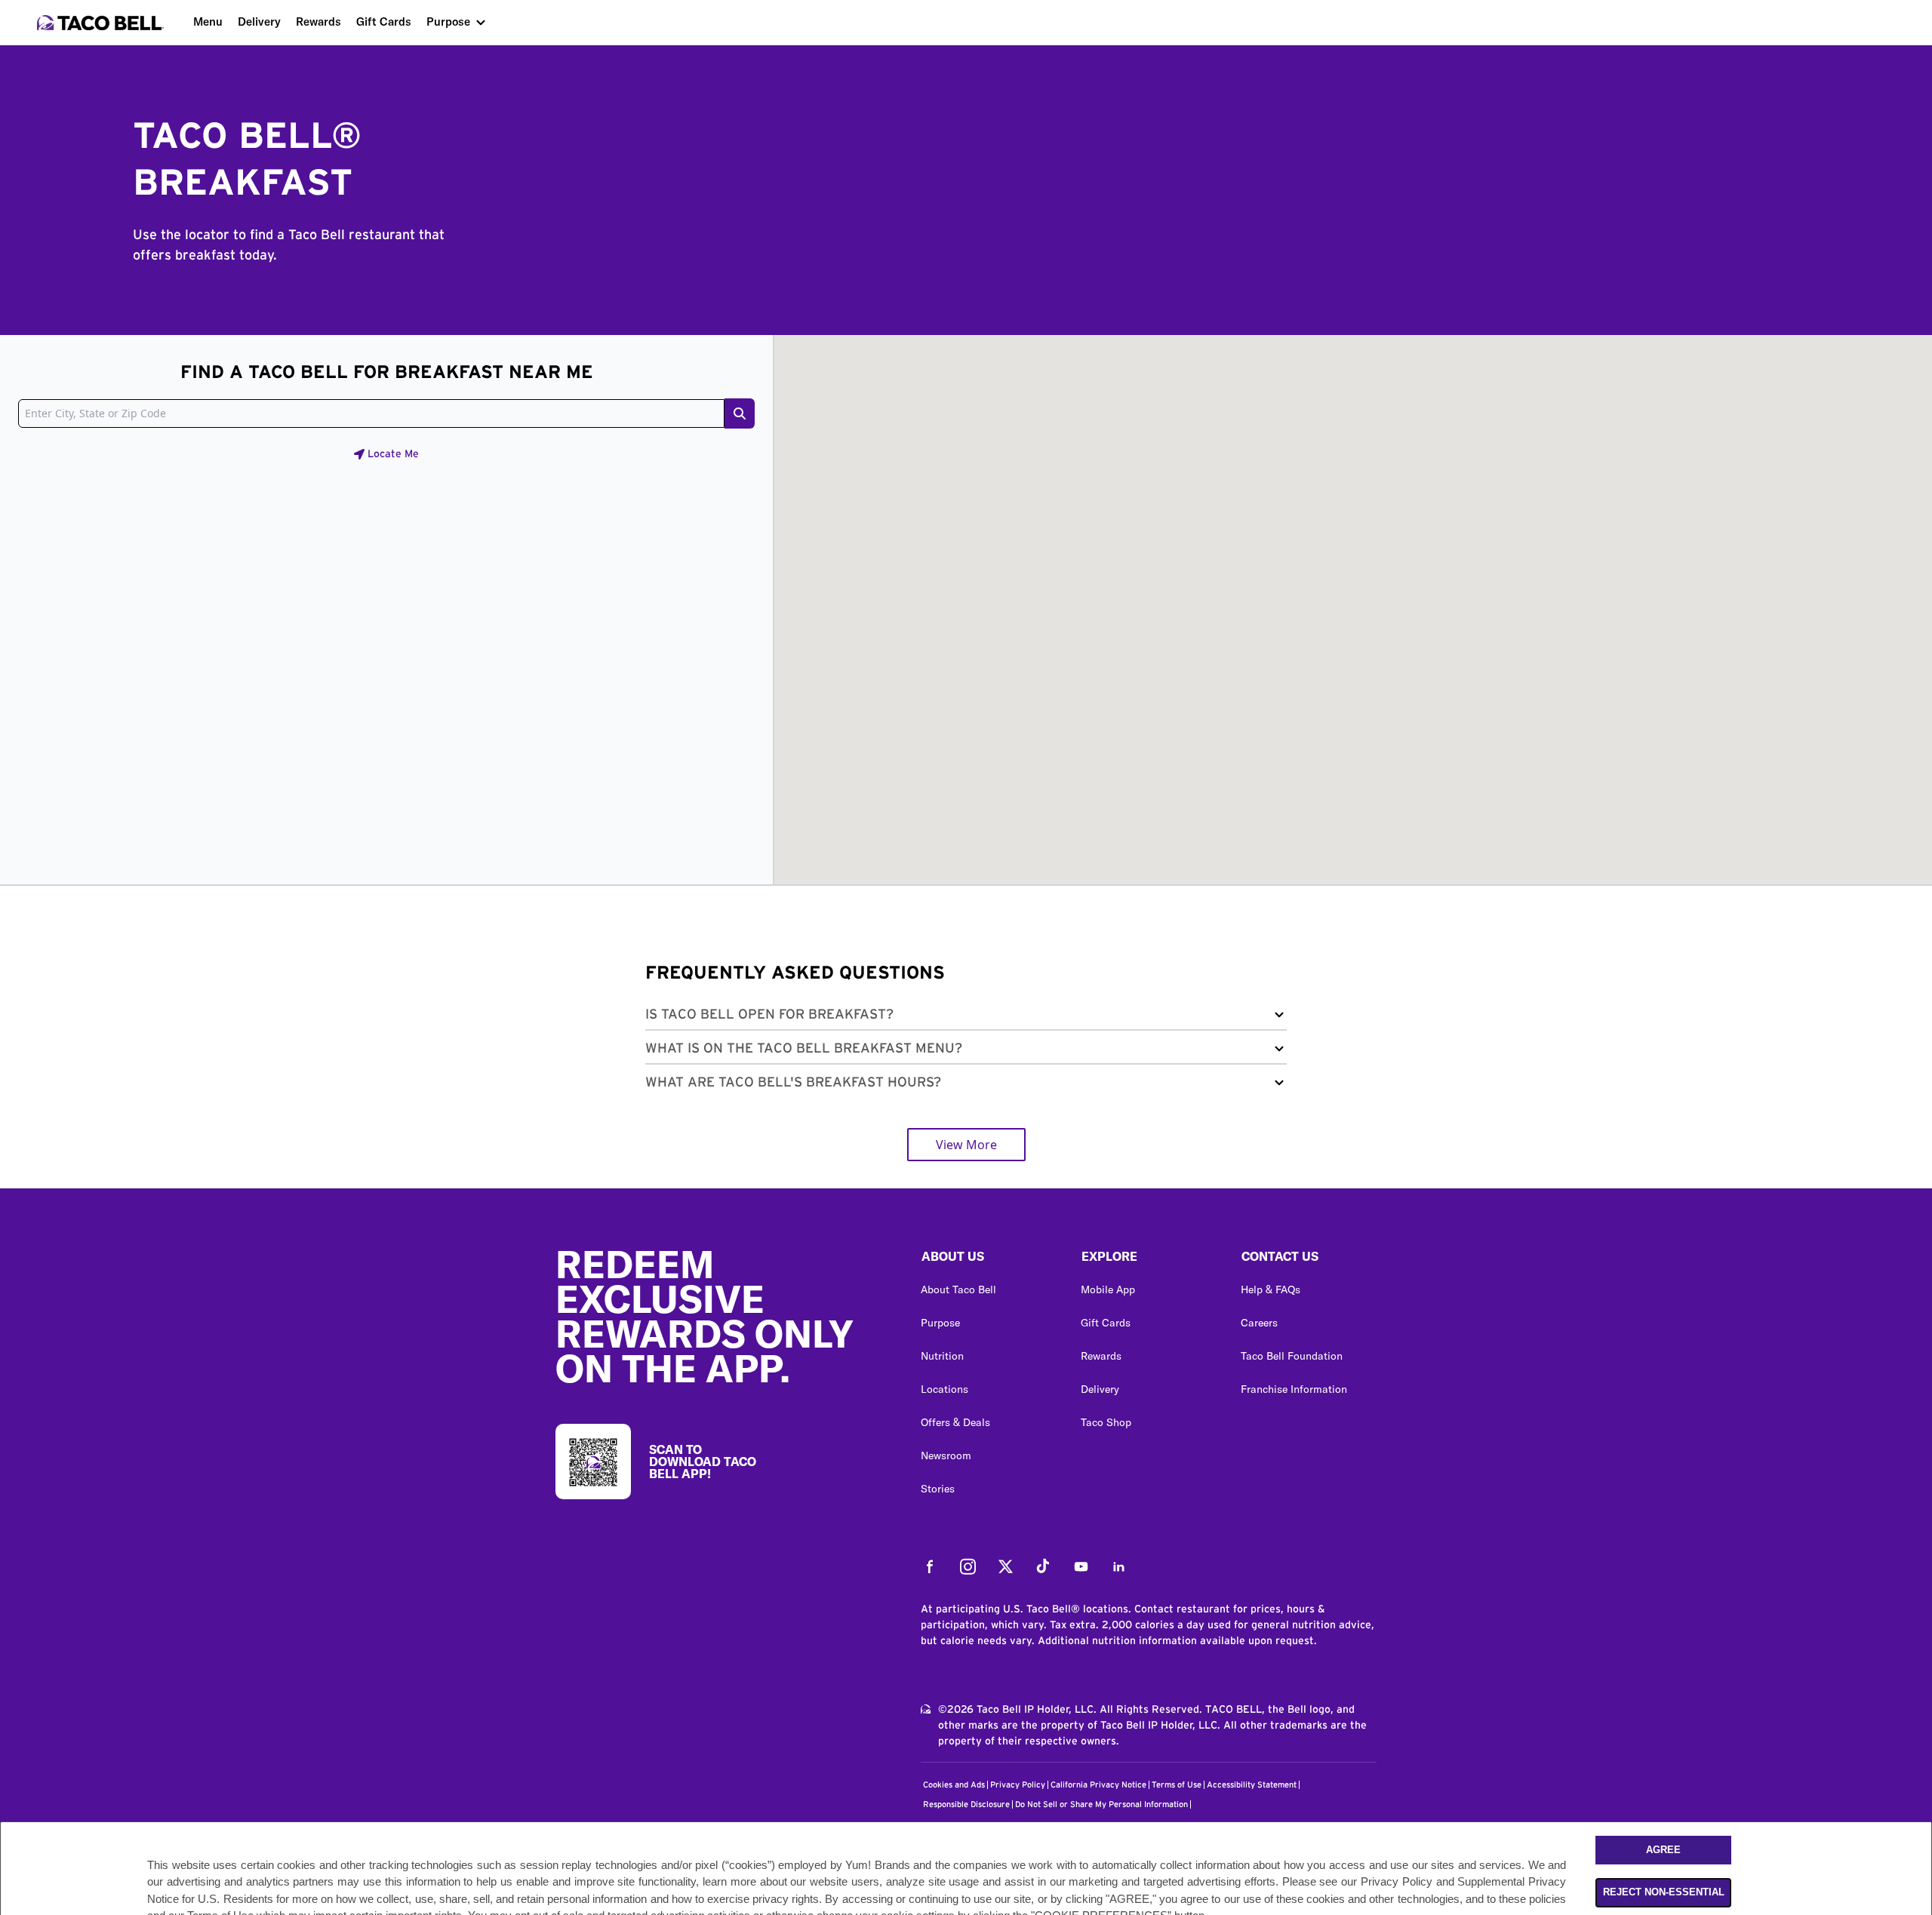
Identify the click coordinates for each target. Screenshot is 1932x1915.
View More (966, 1145)
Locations (944, 1389)
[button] (966, 1017)
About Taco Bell (958, 1289)
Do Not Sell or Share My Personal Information (1101, 1804)
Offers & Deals (955, 1422)
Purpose (448, 22)
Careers (1259, 1323)
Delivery (259, 22)
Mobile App (1108, 1289)
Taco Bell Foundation (1292, 1356)
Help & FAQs (1271, 1289)
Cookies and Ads (954, 1785)
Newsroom (946, 1455)
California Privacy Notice (1098, 1785)
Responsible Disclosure (966, 1804)
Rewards (318, 22)
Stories (938, 1489)
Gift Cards (384, 22)
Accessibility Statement (1252, 1785)
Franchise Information (1294, 1389)
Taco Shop (1106, 1422)
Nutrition (942, 1356)
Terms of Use (1177, 1785)
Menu (208, 22)
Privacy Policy (1018, 1785)
